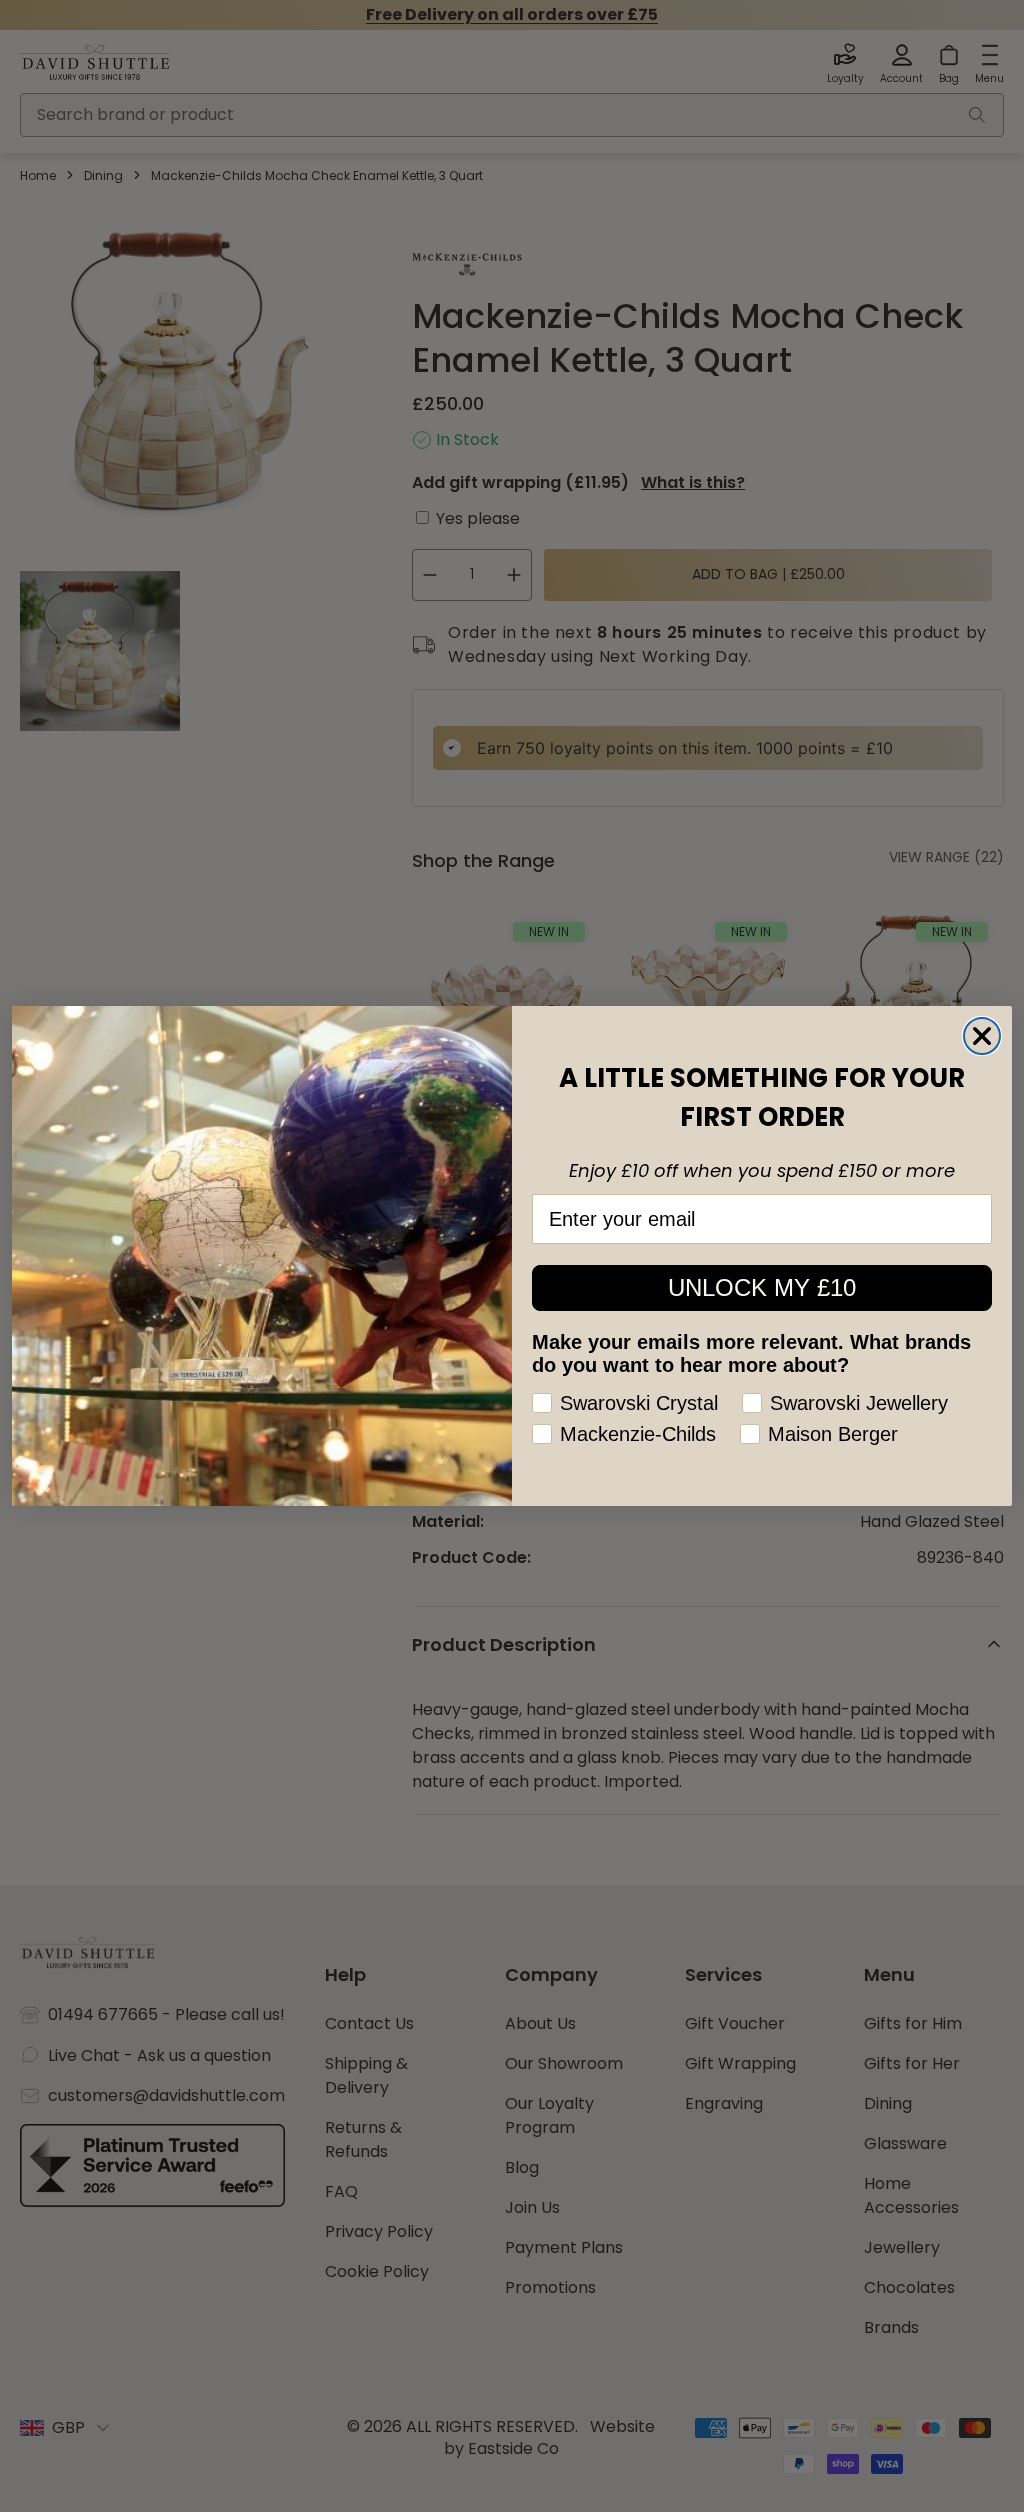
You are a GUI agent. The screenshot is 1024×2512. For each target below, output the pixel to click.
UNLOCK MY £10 (762, 1287)
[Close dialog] (982, 1036)
